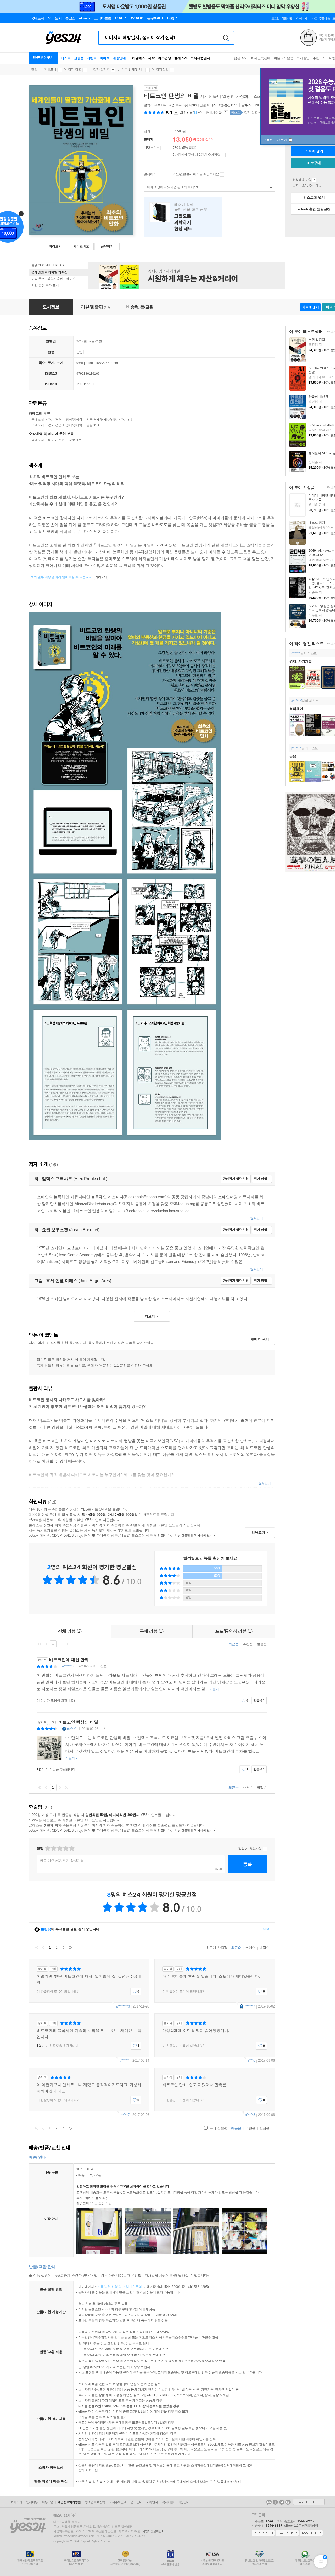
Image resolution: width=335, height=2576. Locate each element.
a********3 (123, 2006)
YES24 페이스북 (275, 2502)
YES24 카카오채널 (269, 2502)
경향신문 (75, 440)
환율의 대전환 (318, 397)
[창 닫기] (216, 202)
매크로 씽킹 (317, 523)
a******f (297, 701)
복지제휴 (168, 2502)
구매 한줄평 (218, 1948)
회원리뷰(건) (191, 113)
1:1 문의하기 (263, 2533)
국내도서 (50, 69)
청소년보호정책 (95, 2502)
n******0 (68, 1666)
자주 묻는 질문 (287, 2533)
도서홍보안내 (118, 2502)
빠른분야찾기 (43, 58)
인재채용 (32, 2502)
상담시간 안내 (311, 2533)
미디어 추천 (56, 440)
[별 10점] (72, 1848)
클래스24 (181, 58)
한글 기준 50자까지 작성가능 (62, 1861)
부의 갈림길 (317, 340)
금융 (293, 756)
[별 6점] (60, 1848)
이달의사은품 (284, 58)
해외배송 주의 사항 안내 (314, 180)
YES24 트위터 (282, 2502)
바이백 (105, 58)
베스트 (66, 58)
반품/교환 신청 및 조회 (113, 2287)
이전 (46, 1644)
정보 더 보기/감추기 (176, 113)
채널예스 (138, 58)
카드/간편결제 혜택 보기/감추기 (222, 174)
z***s (251, 2061)
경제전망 (162, 69)
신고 (103, 1666)
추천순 (248, 1644)
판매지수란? (226, 112)
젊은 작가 (241, 58)
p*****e (296, 748)
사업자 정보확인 (152, 2531)
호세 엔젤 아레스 (204, 105)
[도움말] (163, 148)
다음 (60, 1644)
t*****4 (296, 653)
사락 (151, 58)
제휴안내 (152, 2502)
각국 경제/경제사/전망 (102, 420)
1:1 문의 (136, 2287)
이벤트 (92, 58)
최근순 (234, 1644)
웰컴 (34, 69)
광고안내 (136, 2502)
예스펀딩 (164, 58)
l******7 (250, 2006)
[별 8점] (66, 1848)
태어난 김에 (183, 217)
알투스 (246, 105)
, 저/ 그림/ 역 (191, 105)
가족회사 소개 (309, 2502)
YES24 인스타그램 (288, 2502)
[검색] (226, 38)
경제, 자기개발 (301, 661)
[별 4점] (54, 1848)
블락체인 (296, 709)
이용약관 (48, 2502)
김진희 (229, 105)
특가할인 (303, 58)
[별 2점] (48, 1848)
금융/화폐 (93, 425)
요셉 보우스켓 (178, 105)
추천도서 (319, 58)
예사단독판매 (261, 58)
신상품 (79, 58)
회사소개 (16, 2502)
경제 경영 (75, 69)
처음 (40, 1644)
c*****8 (250, 2115)
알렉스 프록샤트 (155, 105)
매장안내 (119, 58)
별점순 (262, 1644)
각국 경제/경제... (133, 69)
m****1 (72, 1729)
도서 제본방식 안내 (86, 352)
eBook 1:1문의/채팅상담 (301, 2526)
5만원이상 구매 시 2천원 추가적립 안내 (223, 155)
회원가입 (287, 18)
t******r (125, 2061)
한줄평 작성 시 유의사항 (265, 1849)
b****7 (125, 2115)
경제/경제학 (101, 69)
